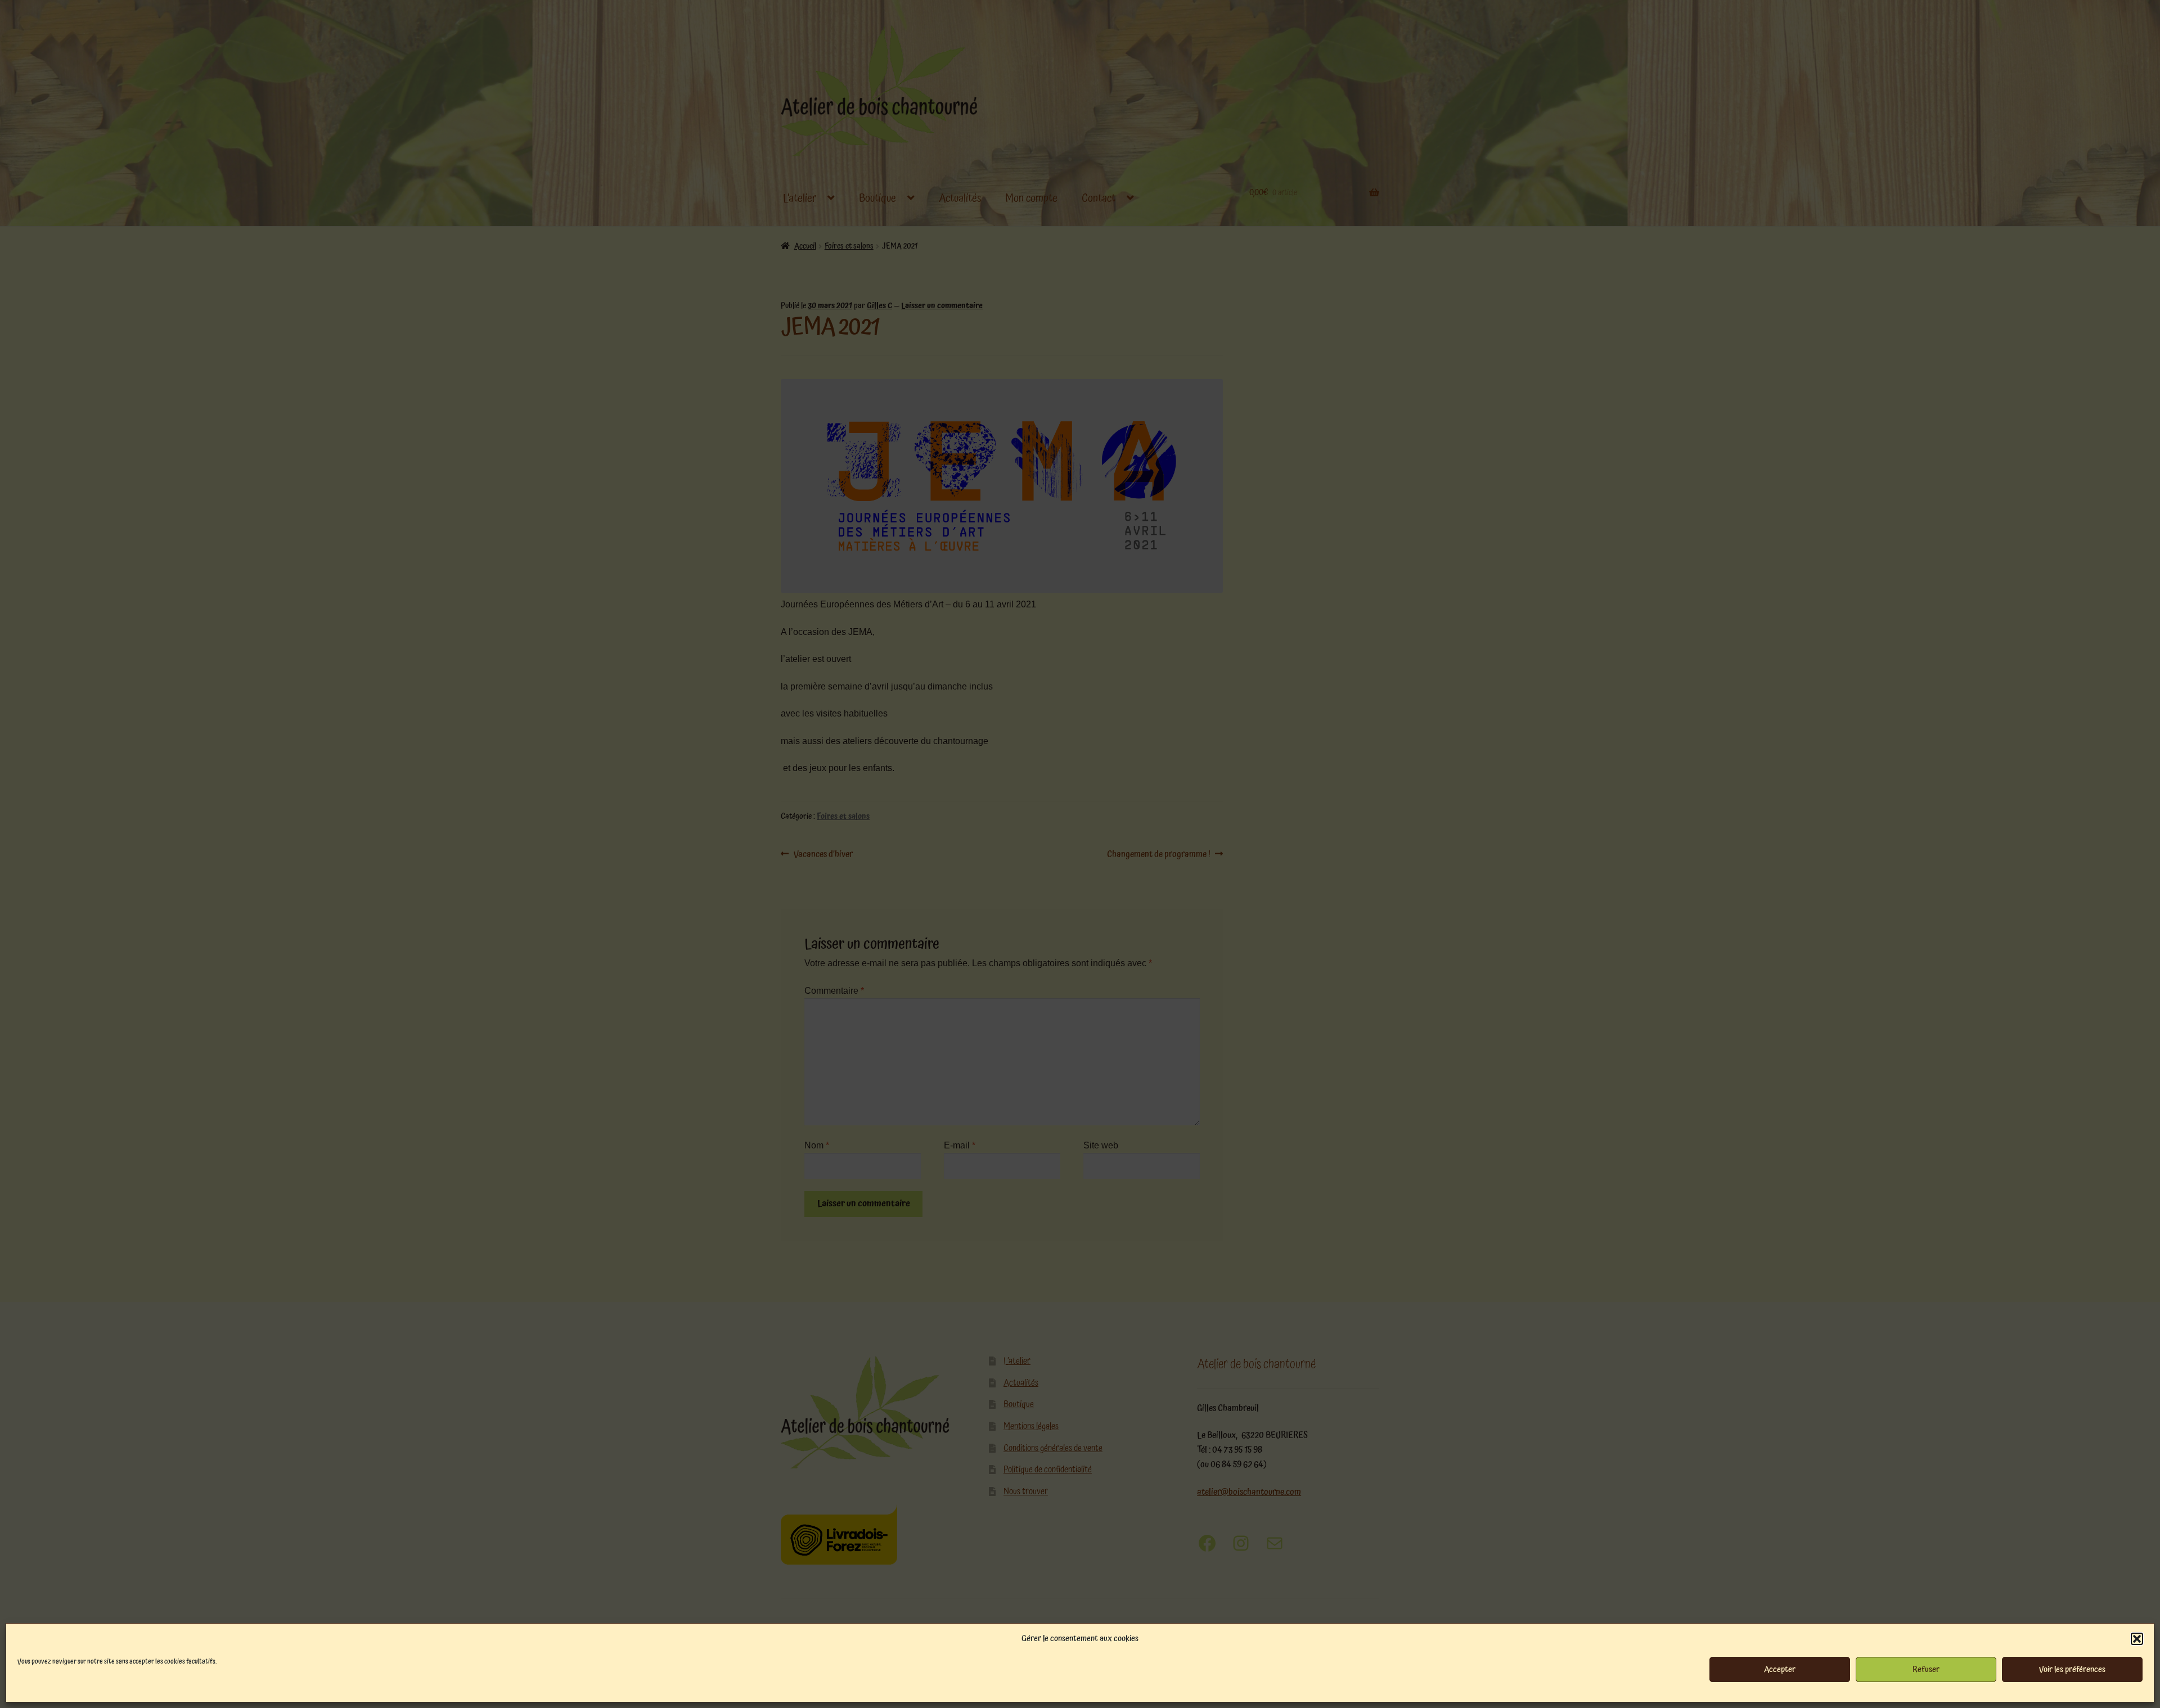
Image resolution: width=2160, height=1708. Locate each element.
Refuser (1926, 1669)
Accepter (1780, 1669)
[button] (2137, 1639)
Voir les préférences (2072, 1669)
